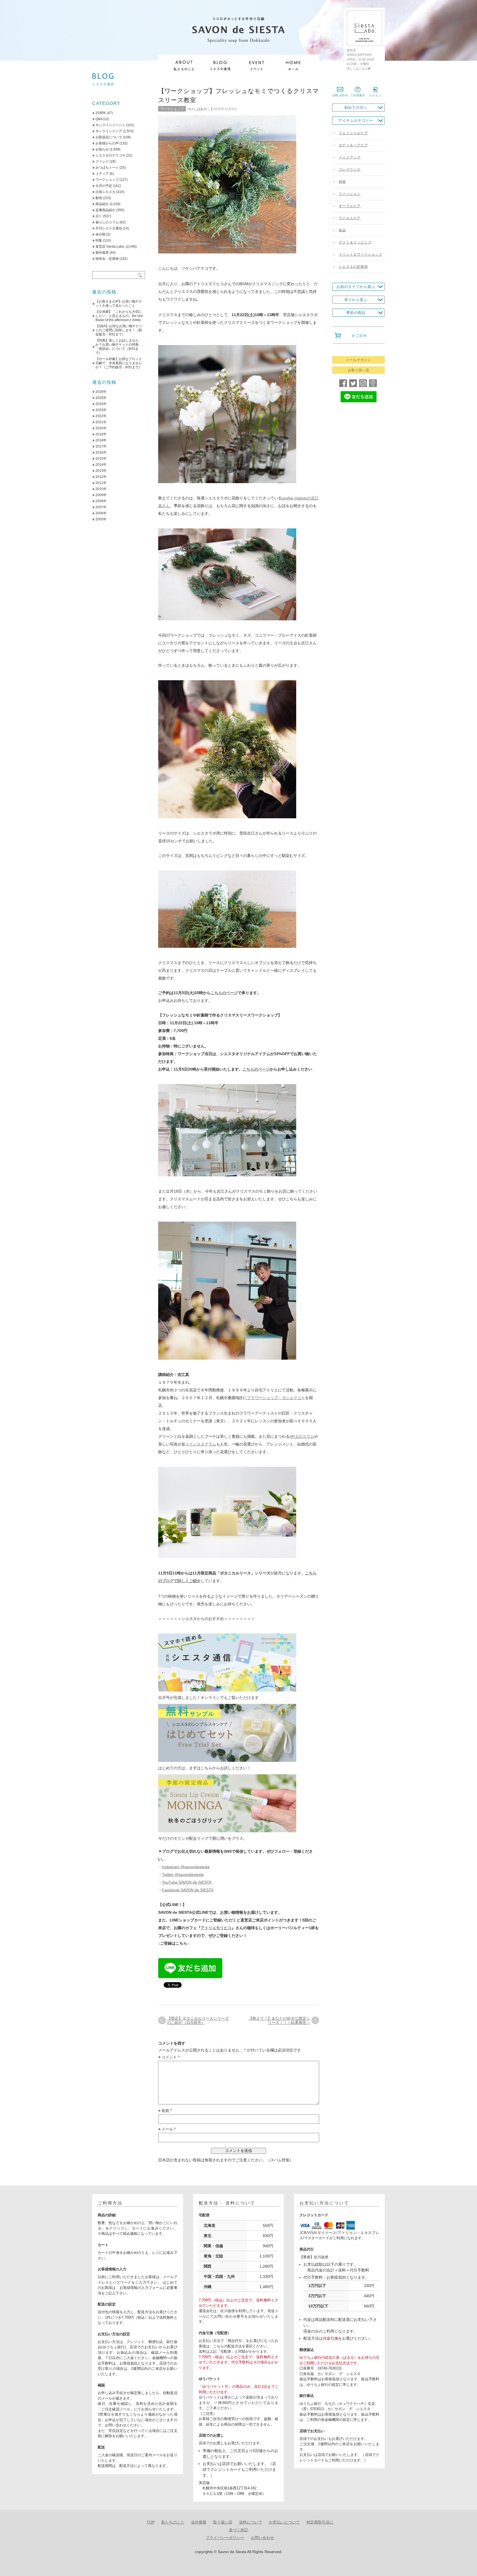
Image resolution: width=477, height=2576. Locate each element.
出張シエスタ (105, 192)
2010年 (101, 489)
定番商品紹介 (105, 210)
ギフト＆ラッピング (355, 242)
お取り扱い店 (359, 370)
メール (169, 2129)
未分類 (100, 234)
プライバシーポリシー (225, 2538)
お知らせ (102, 149)
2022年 (101, 416)
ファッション (350, 194)
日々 (99, 216)
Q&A (99, 119)
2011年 (101, 483)
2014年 (101, 465)
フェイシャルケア (353, 133)
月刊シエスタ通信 (109, 228)
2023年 (101, 410)
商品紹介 (102, 204)
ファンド (102, 162)
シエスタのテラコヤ (110, 155)
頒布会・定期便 (107, 259)
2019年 (101, 434)
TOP (151, 2522)
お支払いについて (284, 2522)
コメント (170, 2057)
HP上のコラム (302, 1436)
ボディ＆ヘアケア (353, 145)
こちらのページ (224, 993)
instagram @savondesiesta (186, 1867)
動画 (99, 198)
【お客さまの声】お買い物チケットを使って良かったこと (119, 304)
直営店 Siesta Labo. (110, 247)
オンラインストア (109, 131)
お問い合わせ (263, 2538)
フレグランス (350, 170)
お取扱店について (109, 137)
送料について (251, 2522)
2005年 (101, 519)
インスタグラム (203, 1444)
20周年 (101, 113)
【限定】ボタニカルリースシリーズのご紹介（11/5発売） (198, 2020)
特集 (99, 240)
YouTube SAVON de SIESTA (187, 1882)
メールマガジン (358, 360)
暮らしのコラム (107, 222)
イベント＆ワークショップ (361, 255)
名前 (167, 2111)
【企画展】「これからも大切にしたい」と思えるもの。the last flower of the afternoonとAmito (119, 316)
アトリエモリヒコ (216, 1928)
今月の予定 (104, 186)
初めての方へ (356, 108)
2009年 (101, 495)
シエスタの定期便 (353, 267)
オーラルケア (350, 206)
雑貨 (342, 182)
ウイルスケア (350, 218)
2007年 (101, 507)
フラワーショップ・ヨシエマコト (276, 1398)
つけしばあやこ (198, 109)
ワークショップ (172, 109)
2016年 (101, 452)
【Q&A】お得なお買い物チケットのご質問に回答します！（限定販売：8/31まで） (119, 330)
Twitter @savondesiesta (183, 1875)
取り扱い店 (223, 2522)
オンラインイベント (110, 125)
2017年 (101, 446)
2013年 (101, 471)
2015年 (101, 459)
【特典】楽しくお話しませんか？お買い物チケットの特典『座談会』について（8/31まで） (117, 347)
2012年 (101, 477)
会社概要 (199, 2522)
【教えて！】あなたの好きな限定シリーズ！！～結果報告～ (279, 2020)
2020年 (101, 428)
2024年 (101, 404)
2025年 (101, 398)
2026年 (101, 392)
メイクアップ (350, 157)
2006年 (101, 513)
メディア (102, 174)
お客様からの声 (107, 143)
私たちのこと (173, 2522)
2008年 (101, 501)
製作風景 (102, 253)
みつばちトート (107, 168)
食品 (342, 230)
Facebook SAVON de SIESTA (188, 1890)
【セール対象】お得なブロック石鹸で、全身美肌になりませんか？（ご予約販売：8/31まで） (119, 363)
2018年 (101, 440)
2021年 (101, 422)
